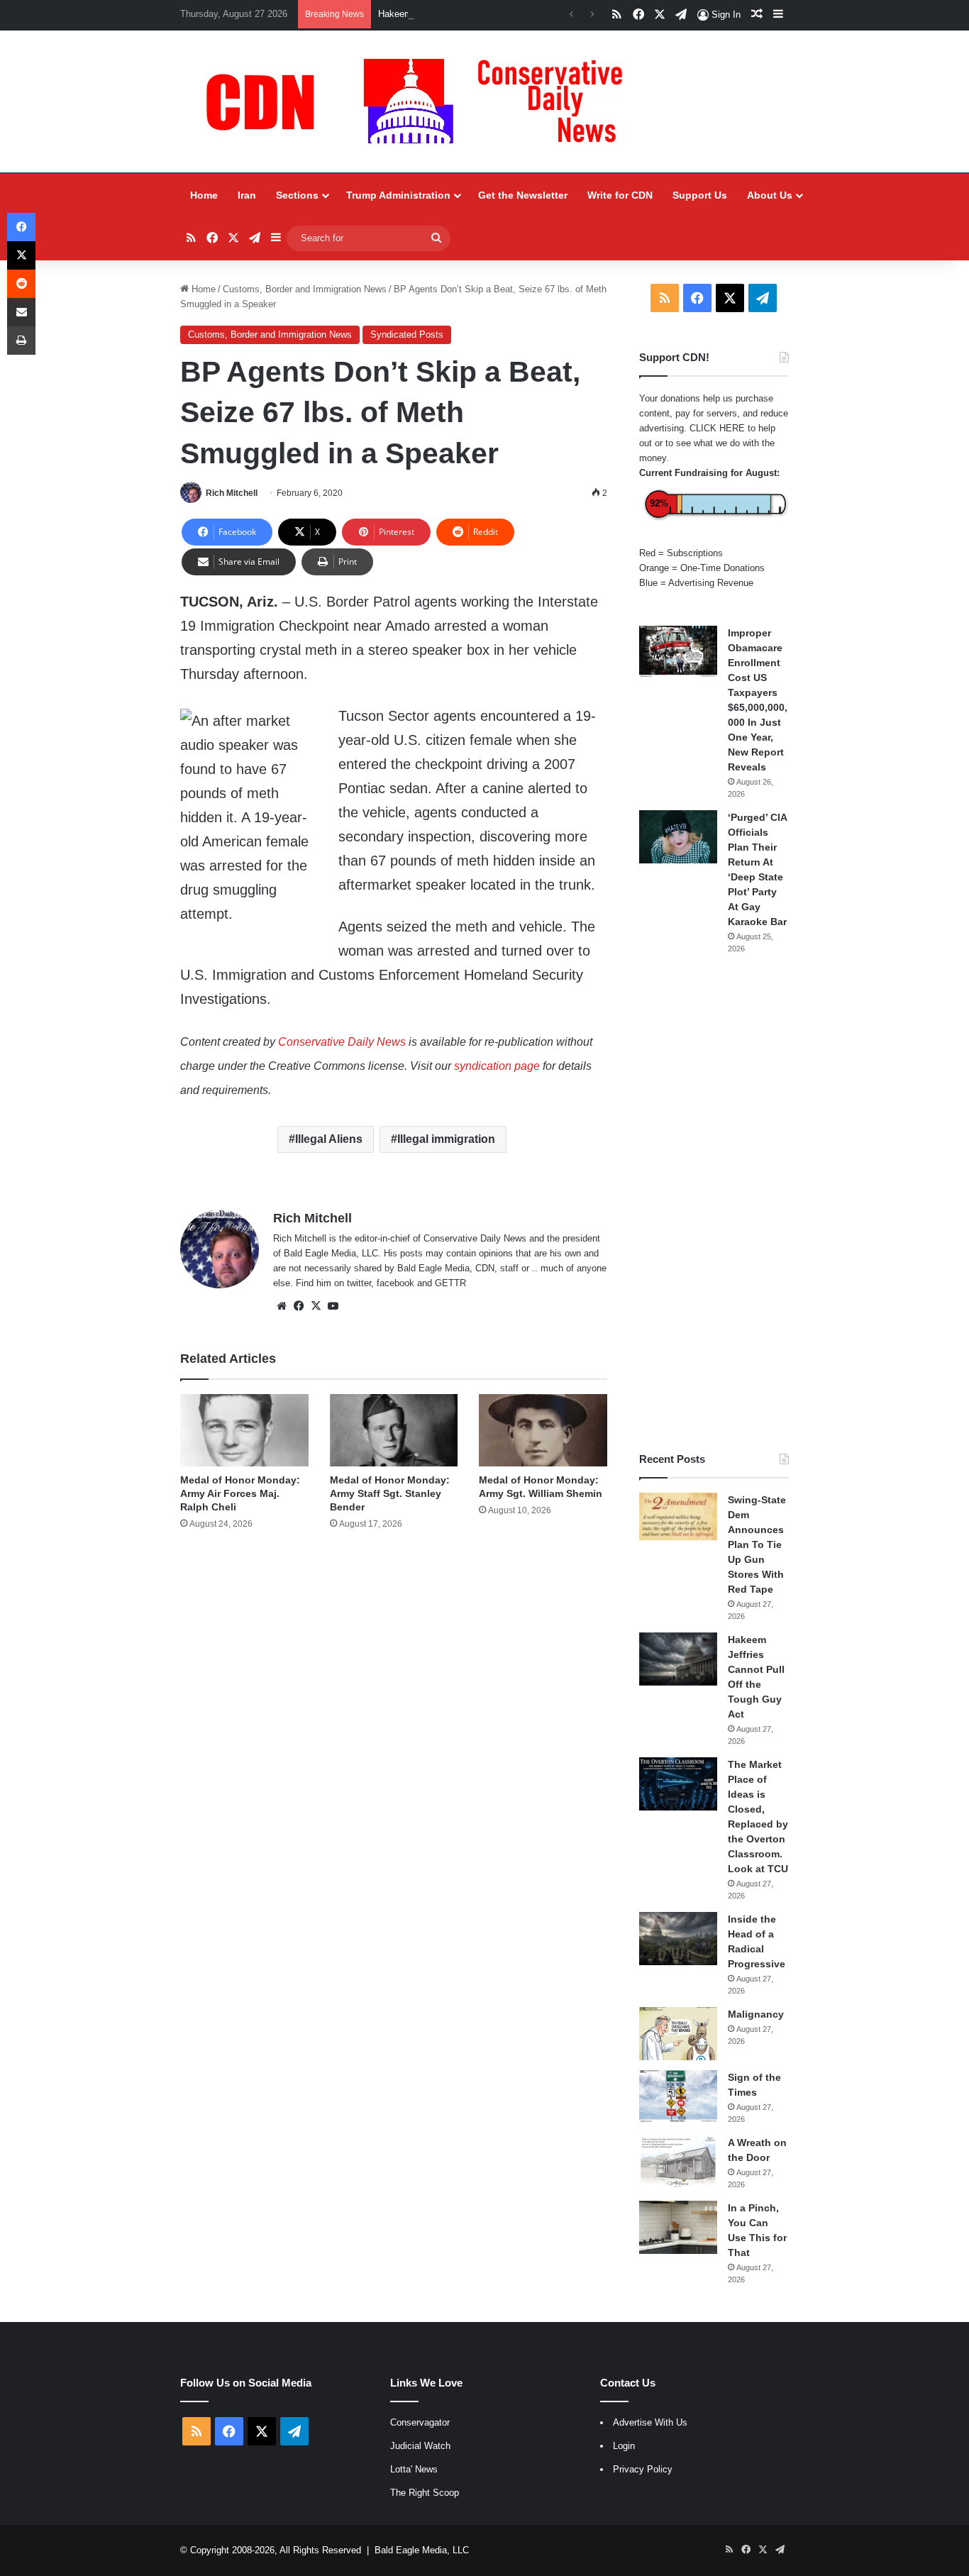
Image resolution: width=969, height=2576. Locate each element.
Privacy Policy (643, 2469)
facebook (395, 1283)
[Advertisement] (714, 1203)
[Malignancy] (678, 2034)
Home (204, 195)
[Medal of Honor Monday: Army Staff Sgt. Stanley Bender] (394, 1430)
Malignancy (756, 2014)
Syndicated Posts (407, 335)
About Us (770, 195)
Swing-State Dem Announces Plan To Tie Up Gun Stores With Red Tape (757, 1544)
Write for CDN (620, 195)
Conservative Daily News (342, 1042)
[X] (316, 1306)
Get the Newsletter (523, 195)
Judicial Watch (420, 2446)
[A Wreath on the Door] (678, 2162)
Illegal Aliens (329, 1139)
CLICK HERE (717, 428)
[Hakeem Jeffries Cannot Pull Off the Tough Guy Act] (678, 1659)
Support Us (700, 195)
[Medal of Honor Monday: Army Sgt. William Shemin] (543, 1430)
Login (624, 2446)
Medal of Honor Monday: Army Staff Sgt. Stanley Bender (390, 1493)
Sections (297, 195)
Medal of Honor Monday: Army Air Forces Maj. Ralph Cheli (240, 1493)
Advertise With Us (650, 2422)
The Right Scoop (425, 2493)
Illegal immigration (446, 1139)
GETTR (450, 1283)
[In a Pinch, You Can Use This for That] (678, 2227)
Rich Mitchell (232, 493)
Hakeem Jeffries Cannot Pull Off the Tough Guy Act (484, 14)
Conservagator (420, 2422)
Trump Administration (398, 195)
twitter (359, 1283)
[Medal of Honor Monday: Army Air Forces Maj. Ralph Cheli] (244, 1430)
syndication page (497, 1066)
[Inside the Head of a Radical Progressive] (678, 1939)
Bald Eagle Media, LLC (422, 2550)
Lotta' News (414, 2469)
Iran (247, 195)
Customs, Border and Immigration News (305, 289)
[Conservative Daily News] (421, 101)
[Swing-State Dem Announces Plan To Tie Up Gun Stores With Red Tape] (678, 1517)
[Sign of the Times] (678, 2097)
